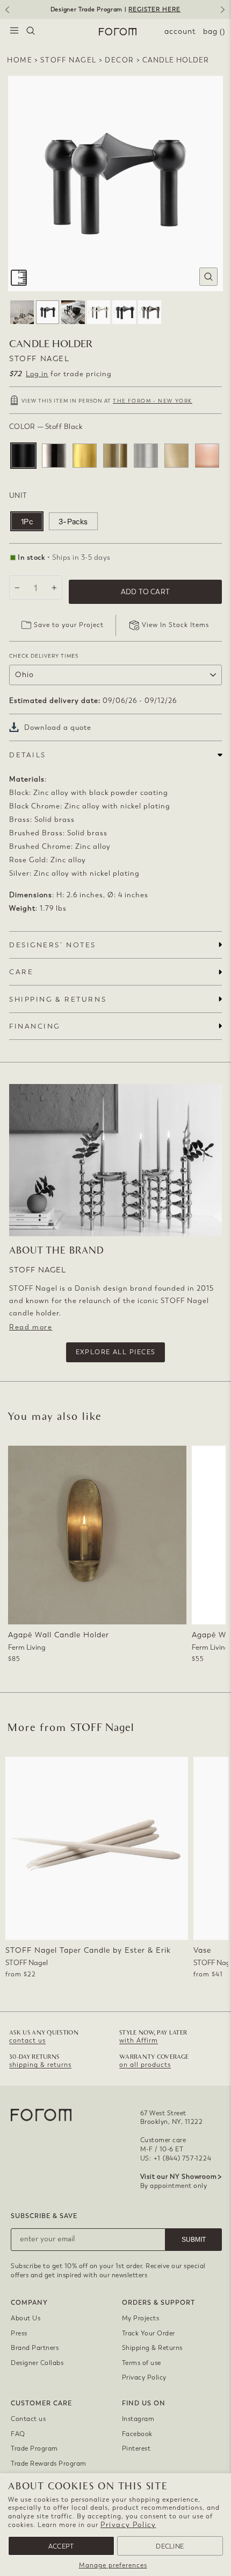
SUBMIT (194, 2240)
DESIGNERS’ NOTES (53, 945)
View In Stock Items (175, 625)
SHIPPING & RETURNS (58, 999)
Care (21, 972)
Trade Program (34, 2448)
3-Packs (73, 522)
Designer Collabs (37, 2363)
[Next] (225, 13)
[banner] (115, 9)
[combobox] (31, 32)
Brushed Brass (176, 456)
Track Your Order (149, 2333)
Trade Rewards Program (49, 2464)
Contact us (28, 2419)
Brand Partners (35, 2348)
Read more (31, 1327)
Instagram (138, 2419)
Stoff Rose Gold (207, 456)
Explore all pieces (116, 1352)
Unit (18, 495)
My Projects (141, 2318)
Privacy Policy (128, 2525)
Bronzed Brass (115, 456)
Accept (61, 2546)
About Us (26, 2318)
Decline (170, 2546)
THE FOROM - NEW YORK (153, 401)
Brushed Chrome (146, 456)
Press (19, 2333)
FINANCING (35, 1026)
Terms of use (142, 2363)
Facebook (137, 2434)
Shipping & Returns (152, 2348)
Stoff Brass (85, 456)
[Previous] (6, 13)
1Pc (27, 522)
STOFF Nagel (68, 60)
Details (28, 755)
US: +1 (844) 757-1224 (176, 2158)
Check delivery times (44, 656)
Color (46, 427)
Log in (37, 374)
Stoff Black (23, 456)
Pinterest (136, 2448)
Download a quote (58, 727)
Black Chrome (54, 456)
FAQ (18, 2434)
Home (20, 60)
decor (120, 60)
